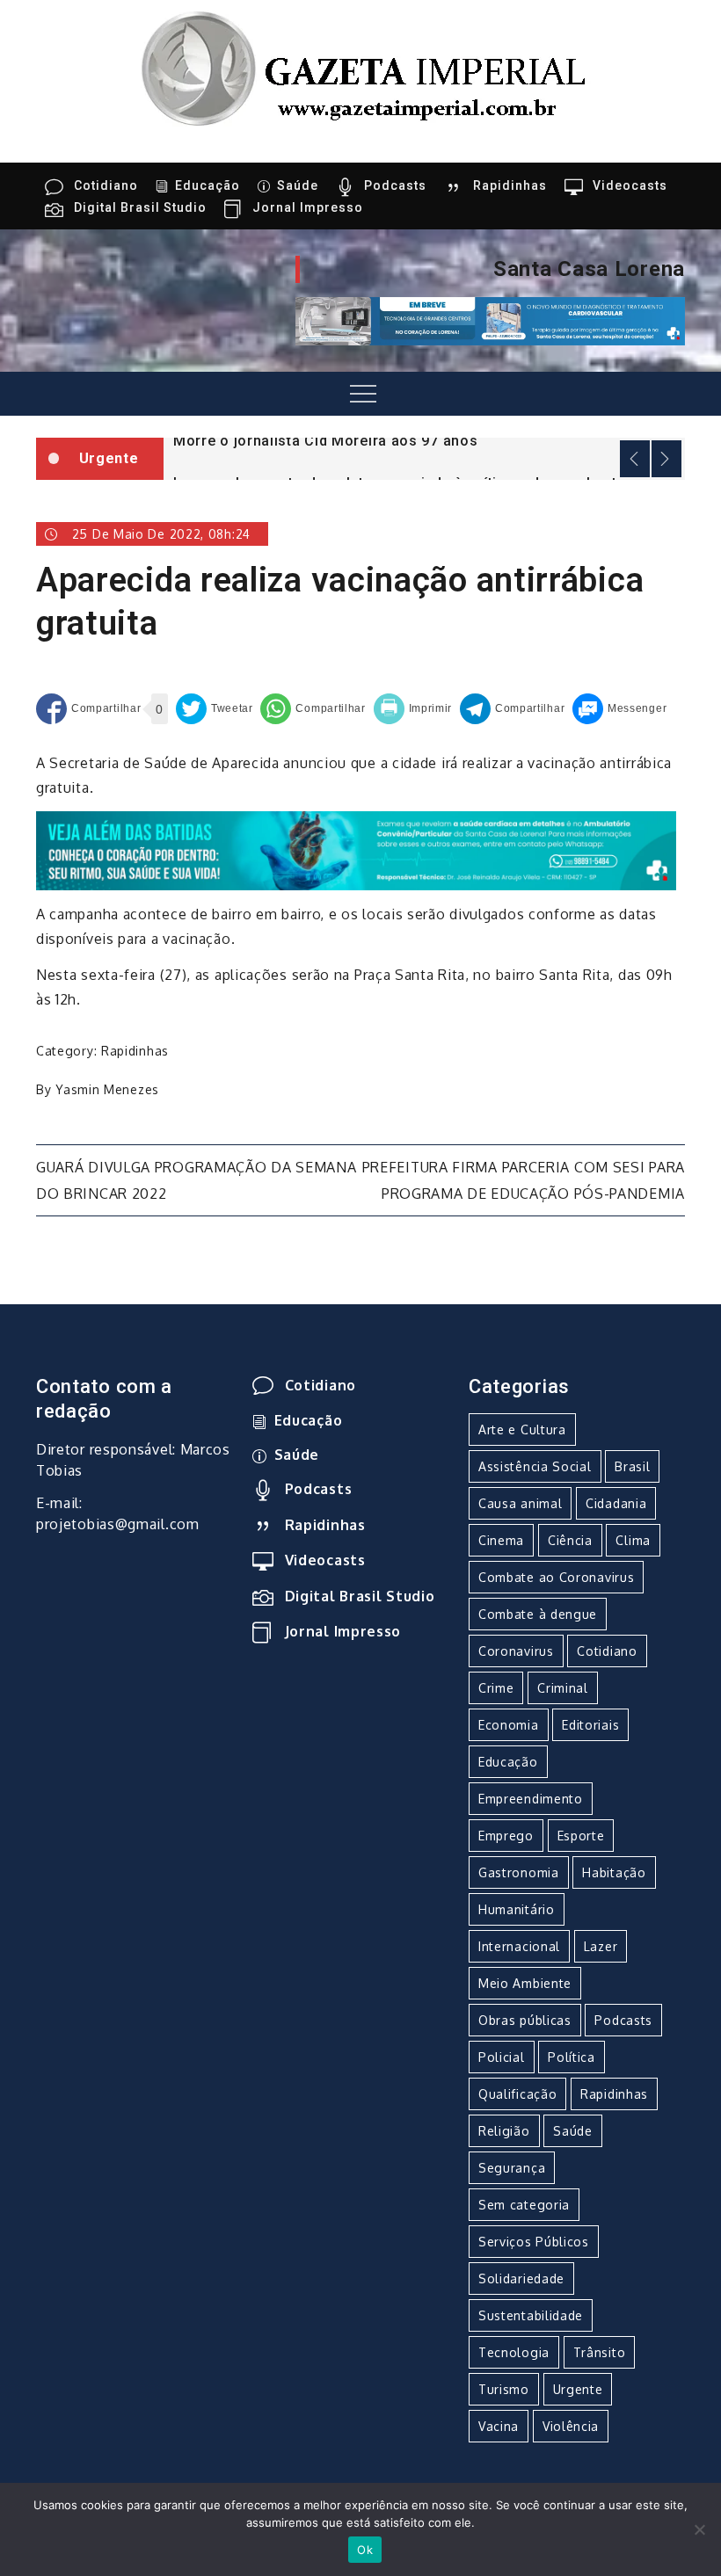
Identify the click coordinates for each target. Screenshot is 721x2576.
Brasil (632, 1466)
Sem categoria (524, 2205)
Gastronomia (519, 1872)
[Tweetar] (215, 709)
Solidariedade (521, 2278)
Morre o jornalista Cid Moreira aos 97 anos (325, 441)
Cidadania (616, 1503)
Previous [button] (635, 459)
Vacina (499, 2426)
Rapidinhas (510, 185)
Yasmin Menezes (107, 1089)
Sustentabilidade (531, 2315)
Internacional (519, 1946)
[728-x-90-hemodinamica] (490, 320)
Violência (571, 2426)
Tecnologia (514, 2352)
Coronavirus (516, 1651)
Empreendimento (531, 1799)
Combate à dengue (538, 1614)
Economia (509, 1725)
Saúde (298, 185)
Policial (502, 2057)
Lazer (601, 1946)
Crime (496, 1688)
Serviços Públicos (534, 2242)
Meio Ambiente (525, 1983)
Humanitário (517, 1909)
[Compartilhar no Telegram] (512, 709)
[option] (424, 439)
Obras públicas (525, 2020)
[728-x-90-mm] (356, 850)
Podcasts (395, 185)
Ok (365, 2550)
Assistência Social (535, 1466)
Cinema (501, 1540)
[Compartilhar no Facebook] (88, 709)
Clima (633, 1540)
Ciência (570, 1540)
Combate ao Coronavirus (556, 1577)
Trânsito (600, 2352)
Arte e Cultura (522, 1429)
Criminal (563, 1688)
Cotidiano (106, 185)
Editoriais (590, 1725)
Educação (208, 185)
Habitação (614, 1872)
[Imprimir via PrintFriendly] (413, 709)
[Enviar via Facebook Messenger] (619, 709)
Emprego (506, 1836)
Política (572, 2057)
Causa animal (520, 1503)
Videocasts (630, 185)
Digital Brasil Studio (140, 207)
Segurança (512, 2168)
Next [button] (666, 459)
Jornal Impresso (308, 207)
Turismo (504, 2389)
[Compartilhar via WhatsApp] (313, 709)
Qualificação (517, 2094)
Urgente (578, 2389)
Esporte (581, 1836)
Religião (504, 2131)
